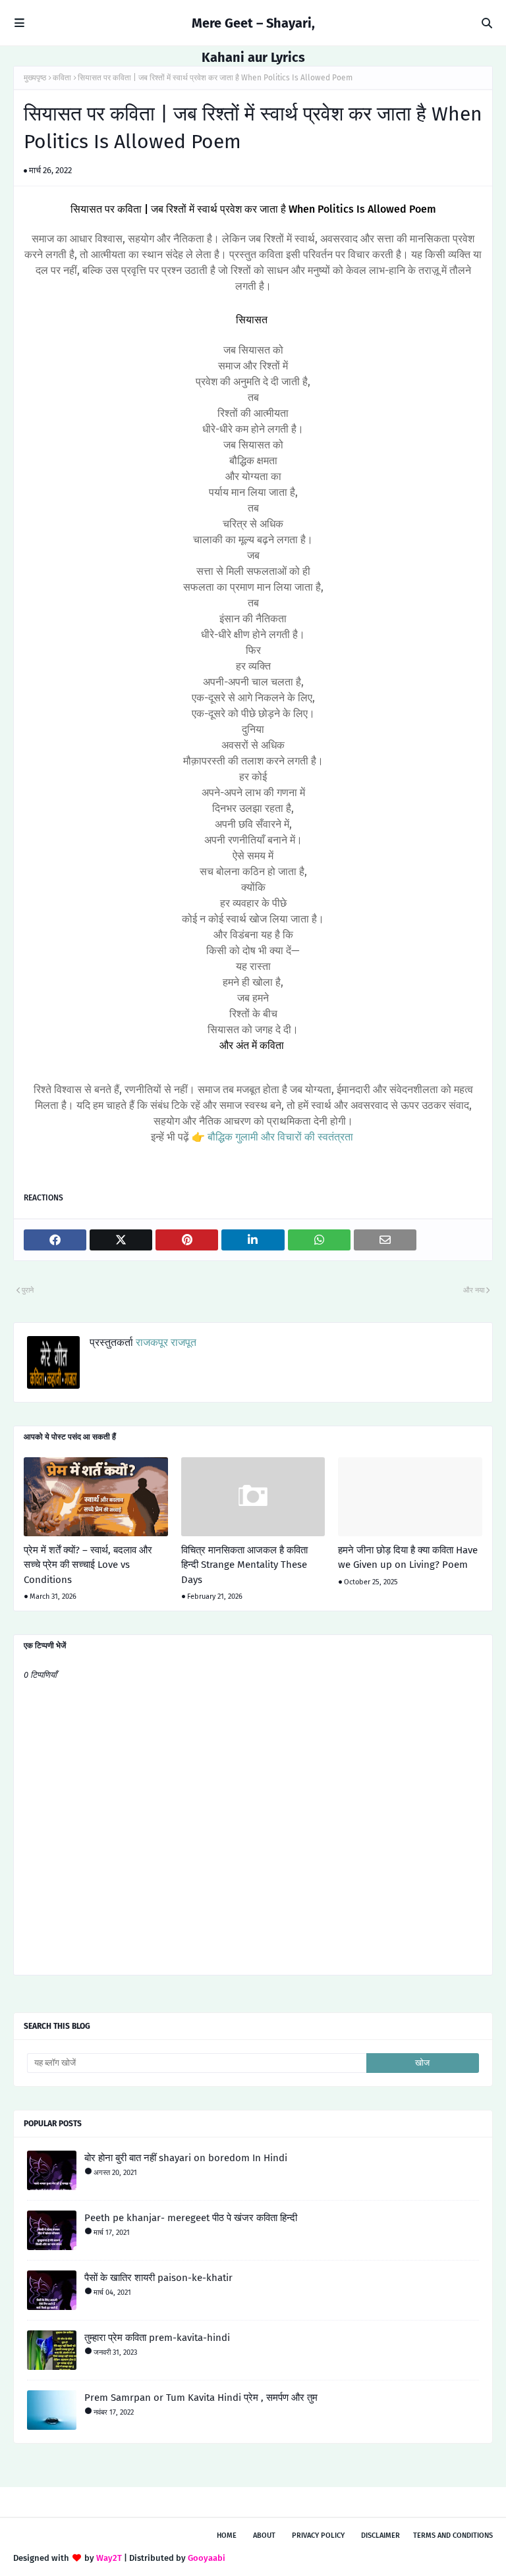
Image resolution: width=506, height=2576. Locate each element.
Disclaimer (380, 2536)
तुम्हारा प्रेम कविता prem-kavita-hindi (157, 2338)
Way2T (109, 2558)
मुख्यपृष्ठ (35, 78)
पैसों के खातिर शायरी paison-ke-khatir (158, 2278)
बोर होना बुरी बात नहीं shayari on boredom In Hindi (186, 2158)
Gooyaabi (207, 2558)
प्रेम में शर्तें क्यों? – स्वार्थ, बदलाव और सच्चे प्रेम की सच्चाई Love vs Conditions (88, 1565)
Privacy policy (318, 2536)
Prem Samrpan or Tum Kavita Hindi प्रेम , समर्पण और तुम (201, 2398)
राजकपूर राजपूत (165, 1342)
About (264, 2536)
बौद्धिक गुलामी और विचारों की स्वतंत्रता (279, 1137)
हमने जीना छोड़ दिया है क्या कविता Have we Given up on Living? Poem (408, 1558)
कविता (62, 78)
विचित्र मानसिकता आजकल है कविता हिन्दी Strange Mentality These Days (244, 1565)
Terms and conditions (453, 2536)
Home (227, 2536)
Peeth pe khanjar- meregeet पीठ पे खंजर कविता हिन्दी (191, 2218)
